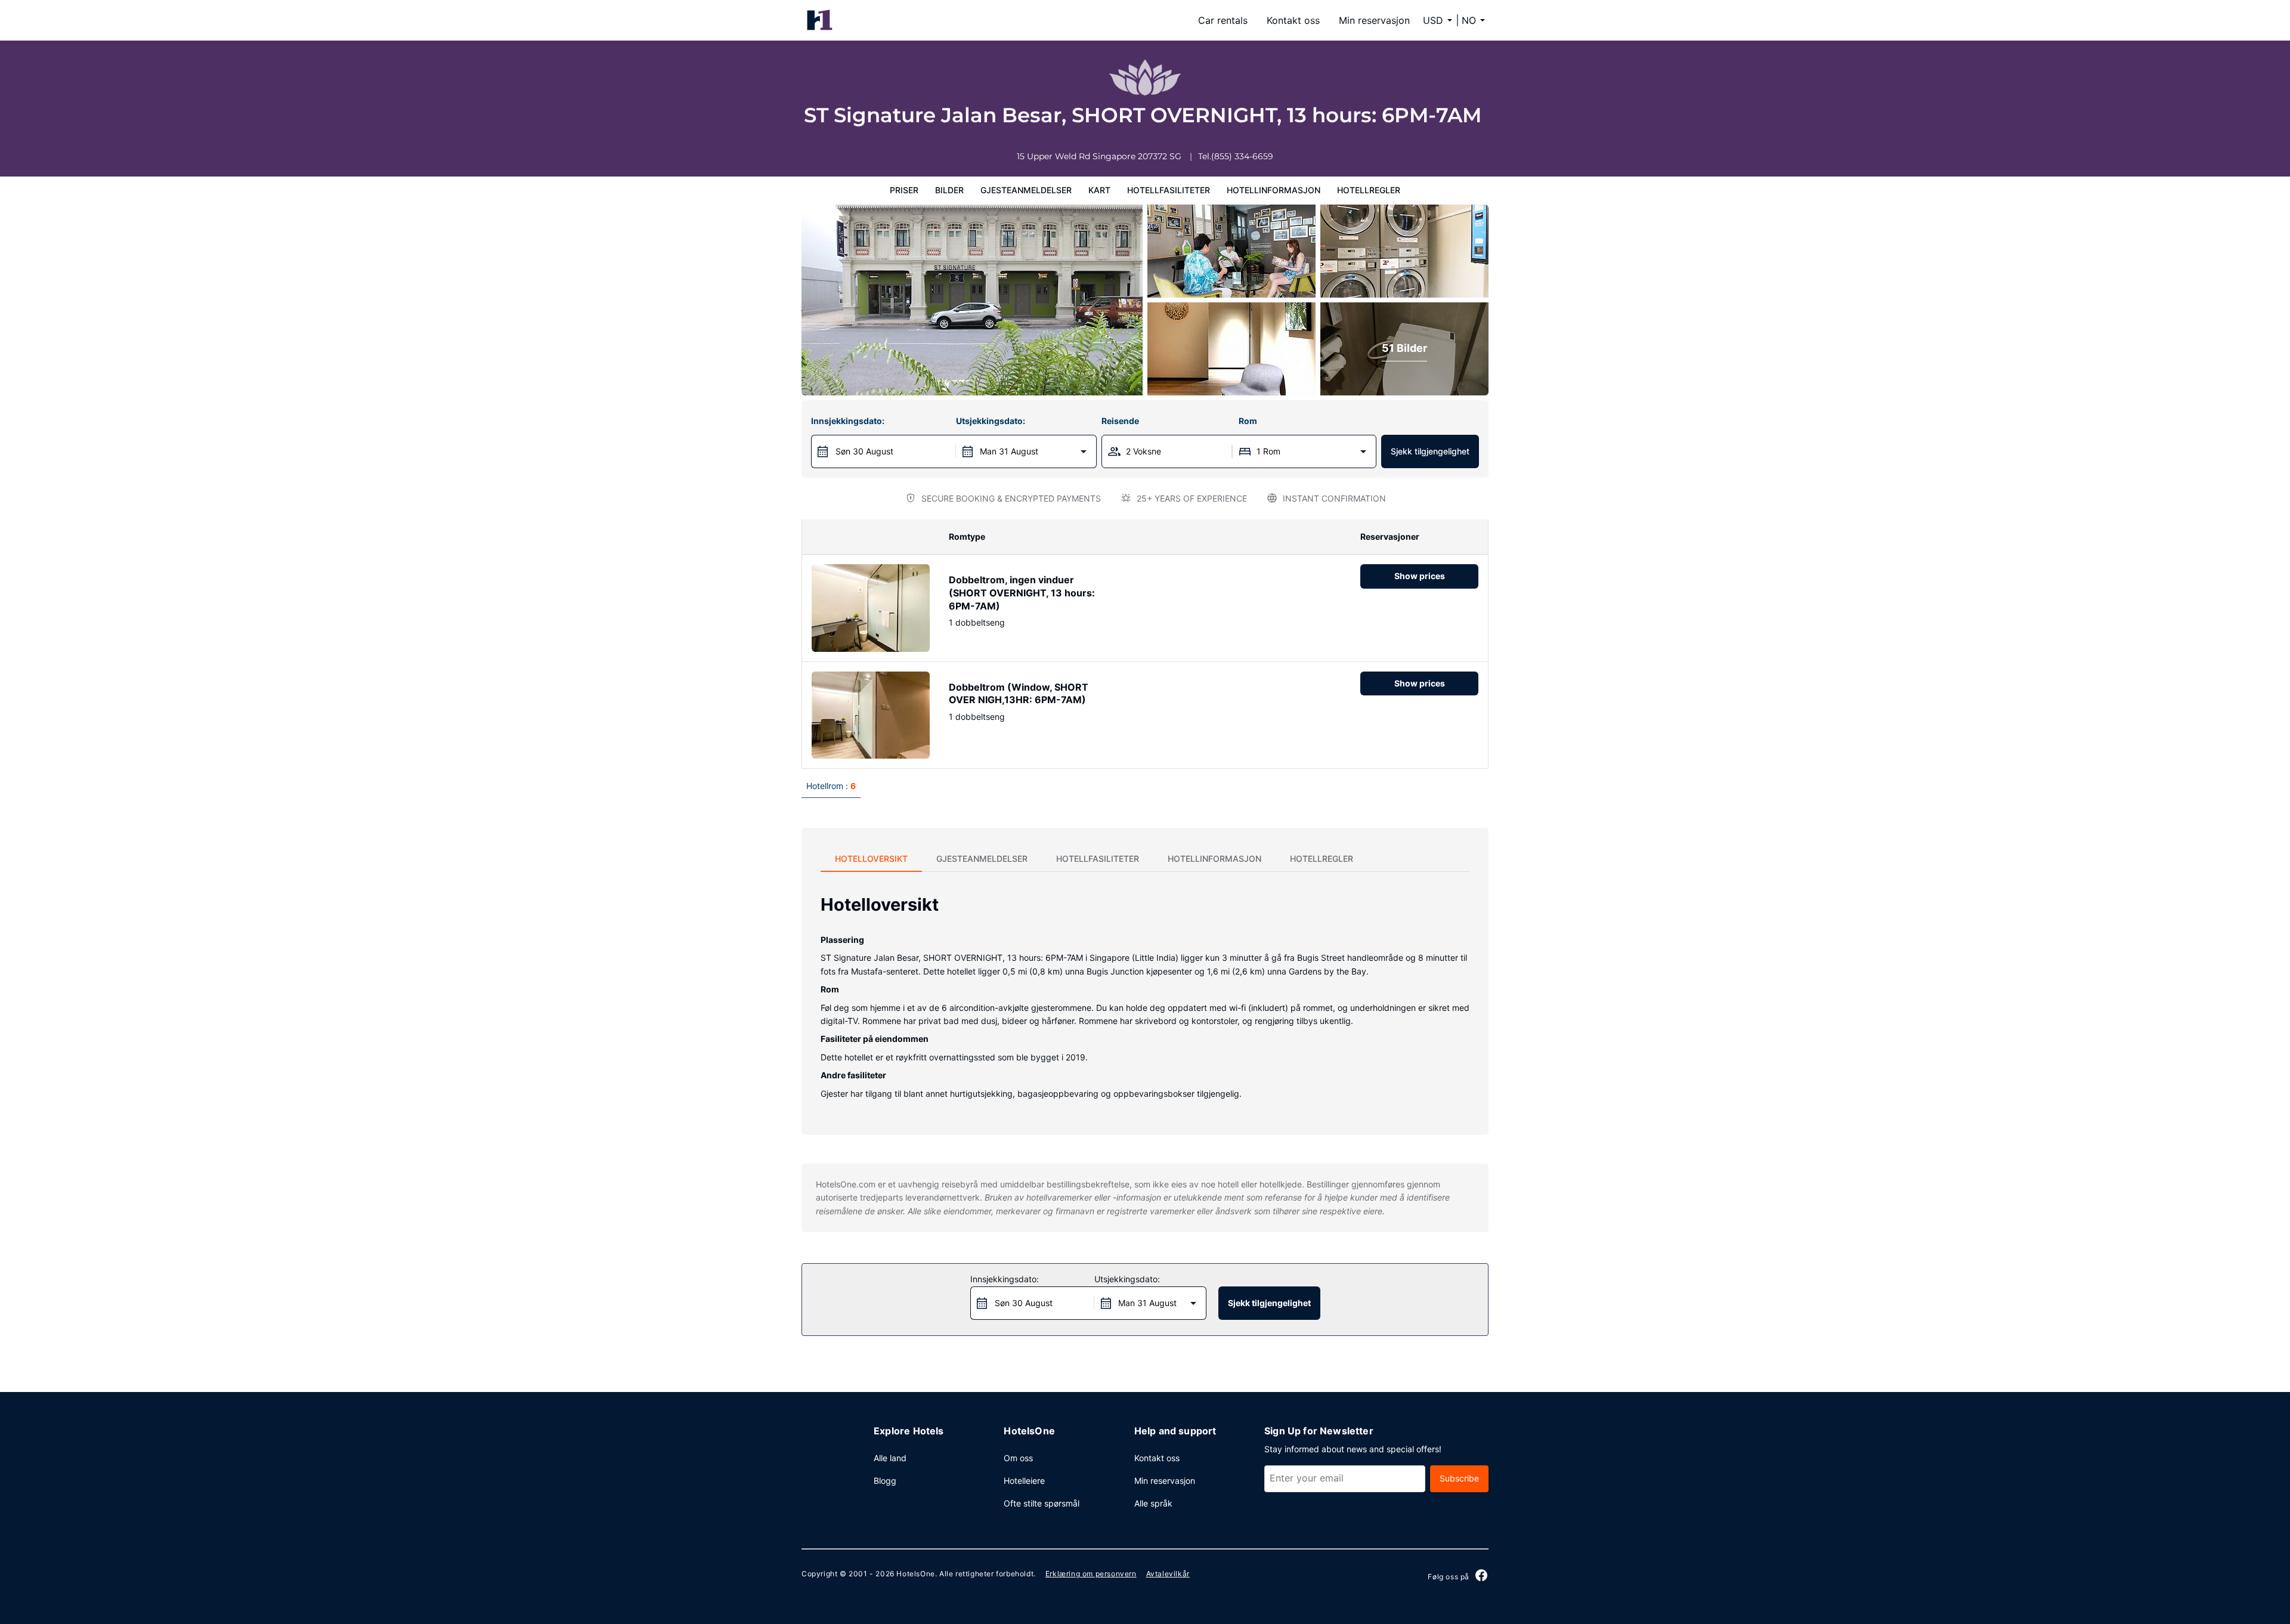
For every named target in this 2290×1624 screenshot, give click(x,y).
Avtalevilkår (1168, 1574)
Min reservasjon (1374, 20)
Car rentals (1223, 20)
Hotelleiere (1024, 1481)
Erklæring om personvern (1091, 1574)
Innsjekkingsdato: (848, 421)
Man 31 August (1009, 451)
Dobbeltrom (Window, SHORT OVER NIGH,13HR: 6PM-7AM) (1019, 694)
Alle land (890, 1458)
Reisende (1120, 421)
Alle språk (1153, 1503)
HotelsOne (915, 1574)
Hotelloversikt (871, 859)
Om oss (1018, 1458)
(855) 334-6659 (1242, 156)
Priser (904, 190)
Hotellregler (1369, 190)
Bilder (949, 190)
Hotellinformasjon (1274, 190)
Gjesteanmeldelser (1026, 190)
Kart (1099, 190)
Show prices (1420, 576)
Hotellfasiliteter (1169, 190)
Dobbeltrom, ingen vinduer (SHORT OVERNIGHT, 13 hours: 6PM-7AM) (1022, 593)
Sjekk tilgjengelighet (1430, 451)
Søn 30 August (864, 451)
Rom (1248, 421)
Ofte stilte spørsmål (1042, 1503)
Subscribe (1459, 1478)
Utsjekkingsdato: (991, 421)
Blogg (885, 1481)
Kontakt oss (1293, 20)
